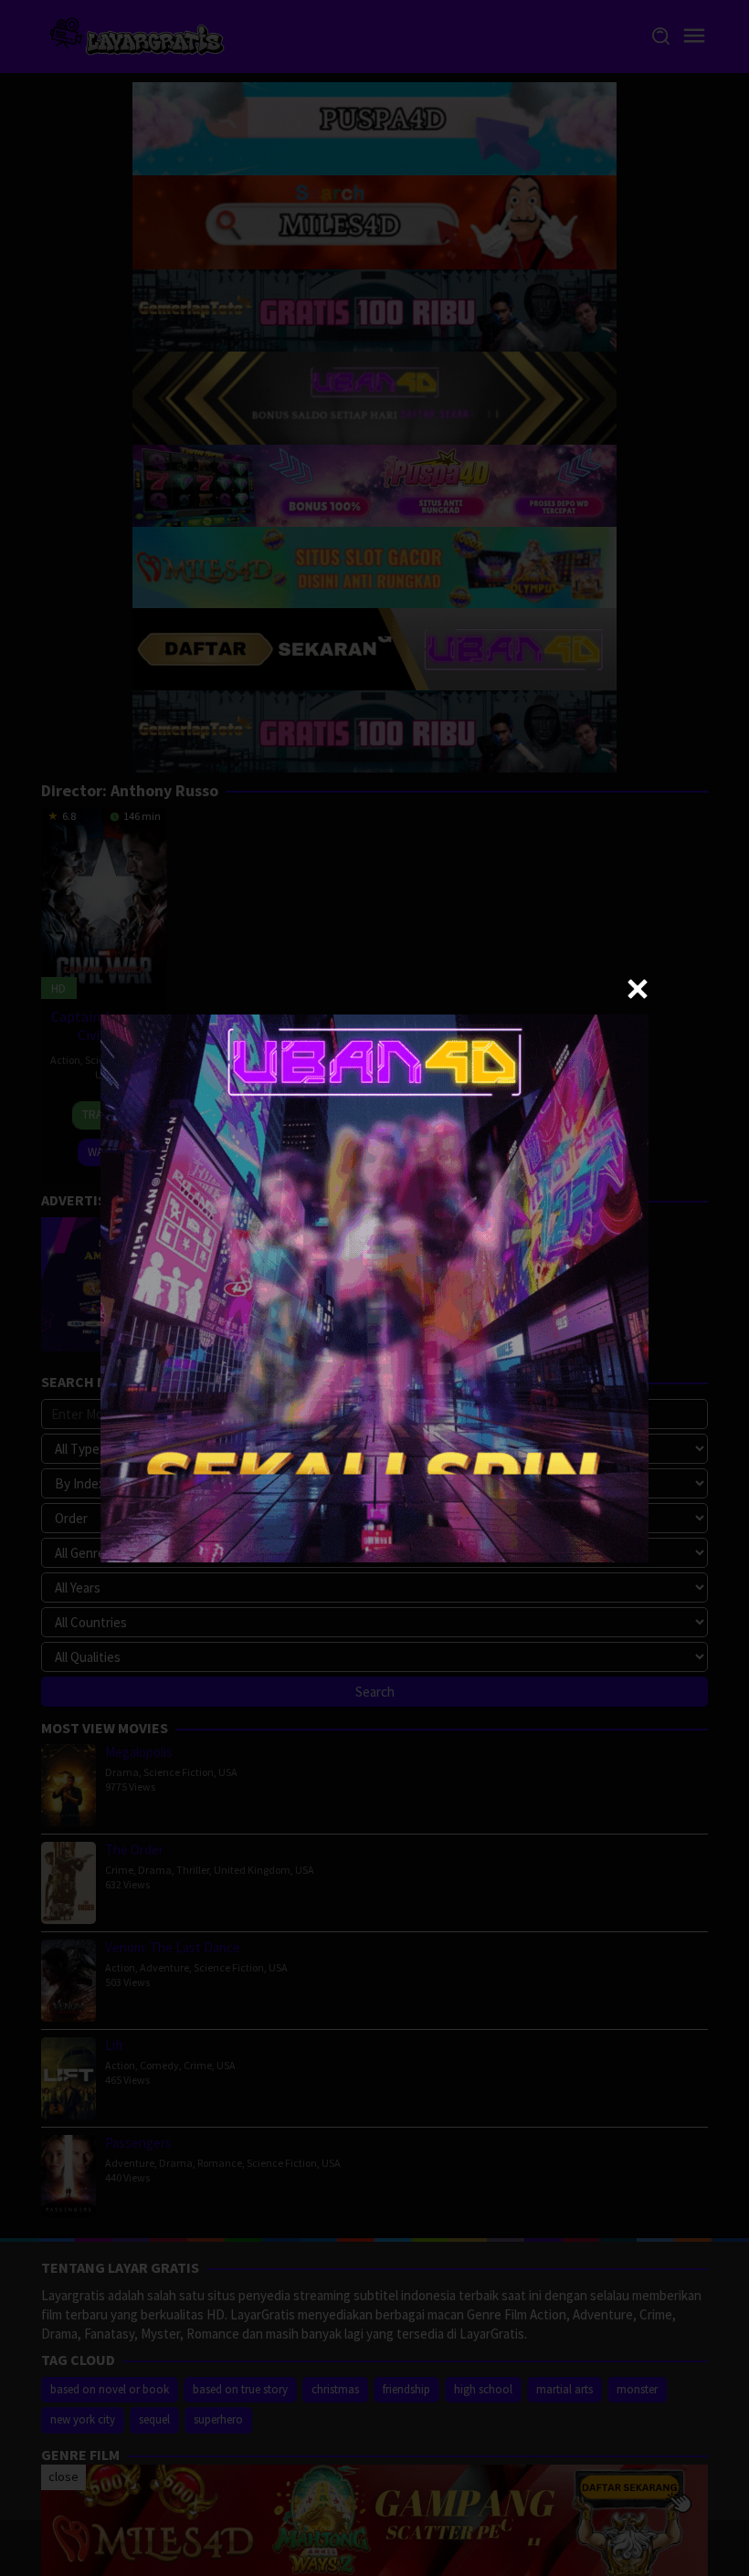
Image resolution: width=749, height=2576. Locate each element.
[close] (638, 989)
